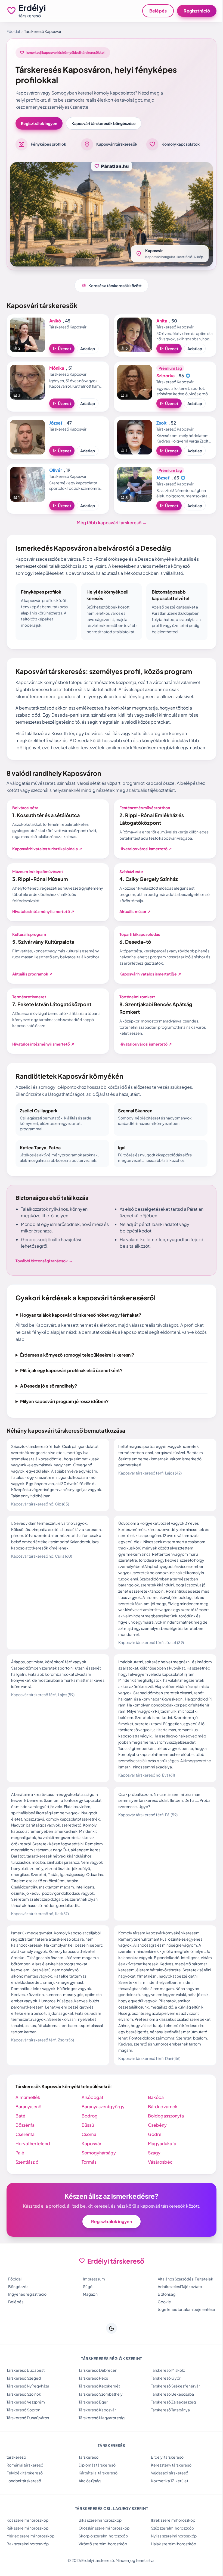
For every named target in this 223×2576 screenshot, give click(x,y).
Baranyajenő (28, 2126)
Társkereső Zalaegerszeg (171, 2427)
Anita (162, 321)
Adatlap (88, 349)
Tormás (88, 2181)
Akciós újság (88, 2506)
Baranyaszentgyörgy (102, 2126)
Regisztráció (197, 11)
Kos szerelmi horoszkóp (27, 2545)
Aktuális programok (32, 974)
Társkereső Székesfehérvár (173, 2411)
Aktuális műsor (135, 911)
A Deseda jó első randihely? (49, 1399)
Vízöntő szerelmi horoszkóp (101, 2569)
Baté (20, 2135)
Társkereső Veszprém (26, 2427)
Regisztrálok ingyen (39, 123)
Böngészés (17, 2306)
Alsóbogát (91, 2117)
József (56, 423)
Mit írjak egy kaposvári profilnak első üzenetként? (71, 1384)
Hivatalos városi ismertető (146, 849)
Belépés (158, 11)
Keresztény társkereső (168, 2490)
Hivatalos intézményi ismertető (43, 911)
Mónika (57, 368)
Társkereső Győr (163, 2403)
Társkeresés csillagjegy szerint (109, 2533)
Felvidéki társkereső (25, 2498)
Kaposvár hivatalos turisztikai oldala (47, 849)
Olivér (56, 470)
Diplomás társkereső (96, 2490)
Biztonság (164, 2313)
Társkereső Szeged (24, 2403)
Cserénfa (25, 2153)
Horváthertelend (33, 2163)
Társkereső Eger (92, 2427)
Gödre (152, 2153)
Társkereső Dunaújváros (28, 2443)
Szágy (151, 2172)
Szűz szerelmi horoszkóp (170, 2553)
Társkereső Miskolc (165, 2395)
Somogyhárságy (97, 2172)
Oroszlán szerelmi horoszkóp (103, 2553)
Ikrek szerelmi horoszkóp (170, 2545)
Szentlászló (27, 2181)
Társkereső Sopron (23, 2435)
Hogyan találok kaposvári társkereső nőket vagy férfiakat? (81, 1315)
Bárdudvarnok (160, 2126)
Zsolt (162, 423)
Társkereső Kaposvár (96, 2435)
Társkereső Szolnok (24, 2419)
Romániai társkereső (25, 2490)
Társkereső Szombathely (99, 2419)
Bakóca (153, 2117)
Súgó (86, 2306)
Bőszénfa (25, 2144)
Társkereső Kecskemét (98, 2411)
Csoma (88, 2153)
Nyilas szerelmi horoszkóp (171, 2561)
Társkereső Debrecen (97, 2395)
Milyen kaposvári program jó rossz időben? (64, 1415)
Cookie (162, 2321)
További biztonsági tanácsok (44, 1261)
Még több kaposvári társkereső (112, 523)
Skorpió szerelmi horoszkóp (102, 2561)
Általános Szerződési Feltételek (183, 2298)
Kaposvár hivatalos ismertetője (150, 974)
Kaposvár (90, 2163)
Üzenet (62, 349)
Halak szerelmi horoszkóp (171, 2569)
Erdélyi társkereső (165, 2482)
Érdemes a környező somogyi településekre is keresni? (77, 1368)
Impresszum (92, 2298)
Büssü (86, 2144)
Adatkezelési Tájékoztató (177, 2306)
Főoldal (13, 31)
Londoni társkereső (24, 2506)
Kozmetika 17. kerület (167, 2506)
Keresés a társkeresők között (112, 285)
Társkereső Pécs (92, 2403)
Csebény (155, 2144)
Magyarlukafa (159, 2163)
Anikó (55, 321)
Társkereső (87, 2482)
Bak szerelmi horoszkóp (28, 2569)
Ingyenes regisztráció (26, 2313)
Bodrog (88, 2135)
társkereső (16, 2482)
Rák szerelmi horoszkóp (27, 2553)
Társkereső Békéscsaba (170, 2419)
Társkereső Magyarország (100, 2443)
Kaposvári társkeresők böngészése (104, 123)
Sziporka (165, 376)
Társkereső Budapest (26, 2395)
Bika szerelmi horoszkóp (99, 2545)
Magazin (88, 2313)
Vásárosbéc (158, 2181)
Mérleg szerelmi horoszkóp (30, 2561)
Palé (20, 2172)
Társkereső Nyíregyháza (28, 2411)
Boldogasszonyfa (163, 2135)
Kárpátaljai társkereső (97, 2498)
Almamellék (28, 2117)
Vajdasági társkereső (167, 2498)
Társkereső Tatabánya (168, 2435)
